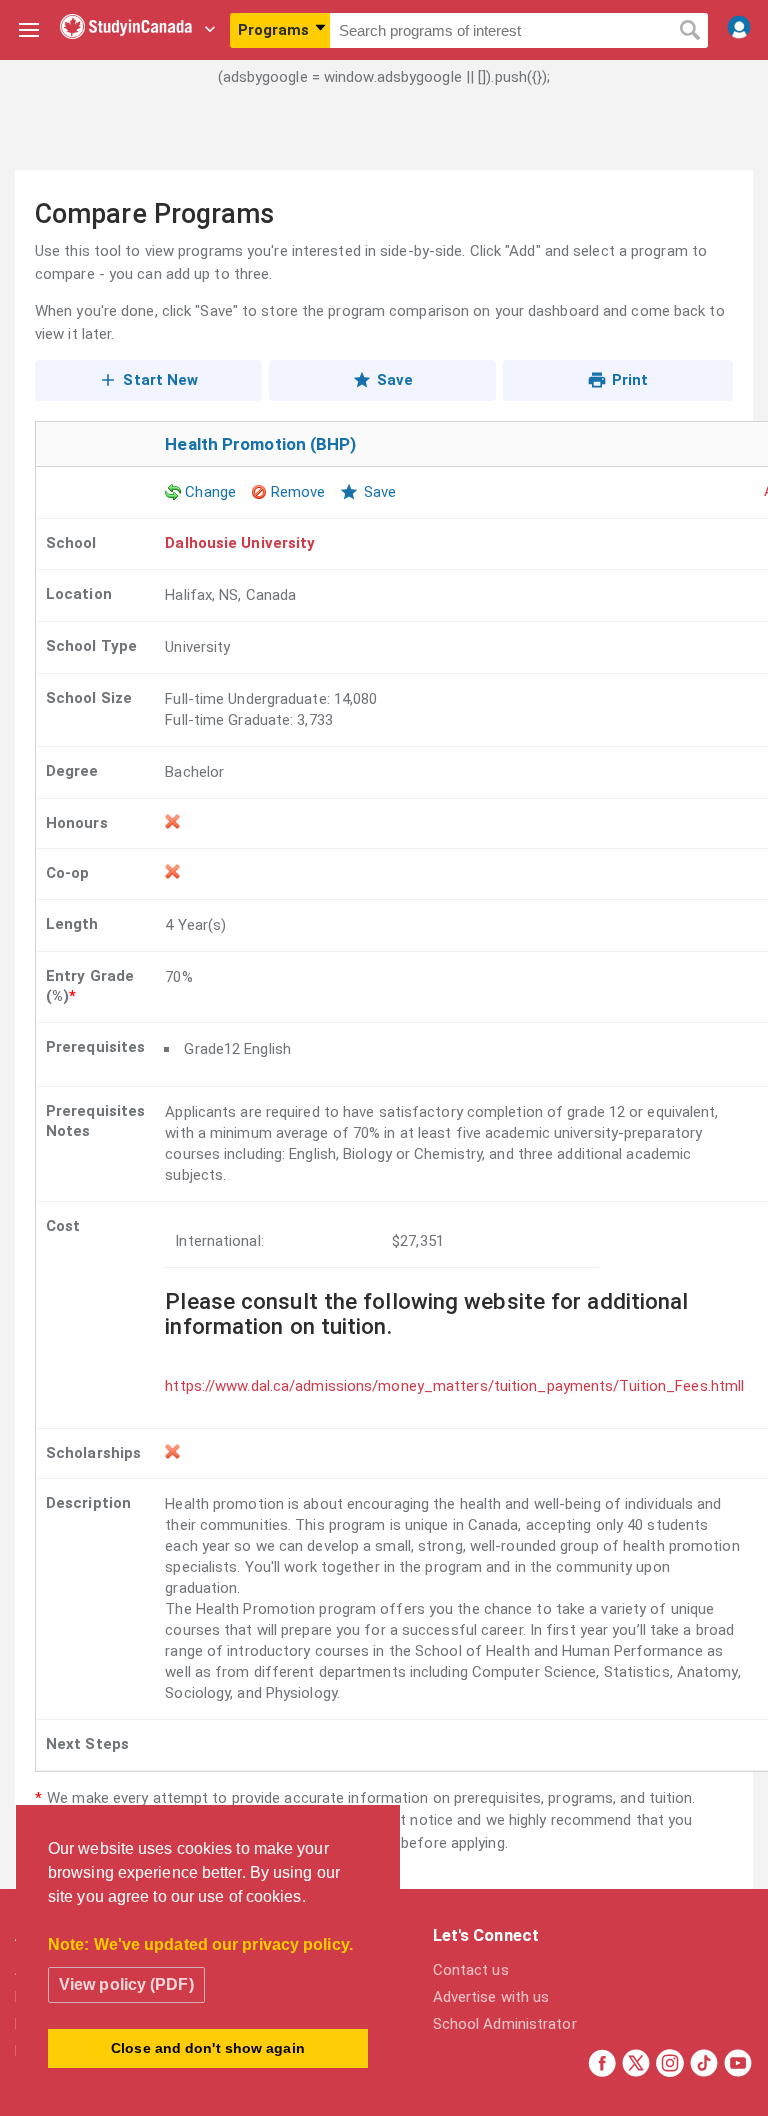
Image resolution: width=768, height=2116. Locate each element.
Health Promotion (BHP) (260, 444)
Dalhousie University (240, 543)
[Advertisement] (384, 145)
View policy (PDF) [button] (126, 1984)
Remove (298, 492)
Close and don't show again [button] (208, 2048)
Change (210, 492)
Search (689, 31)
